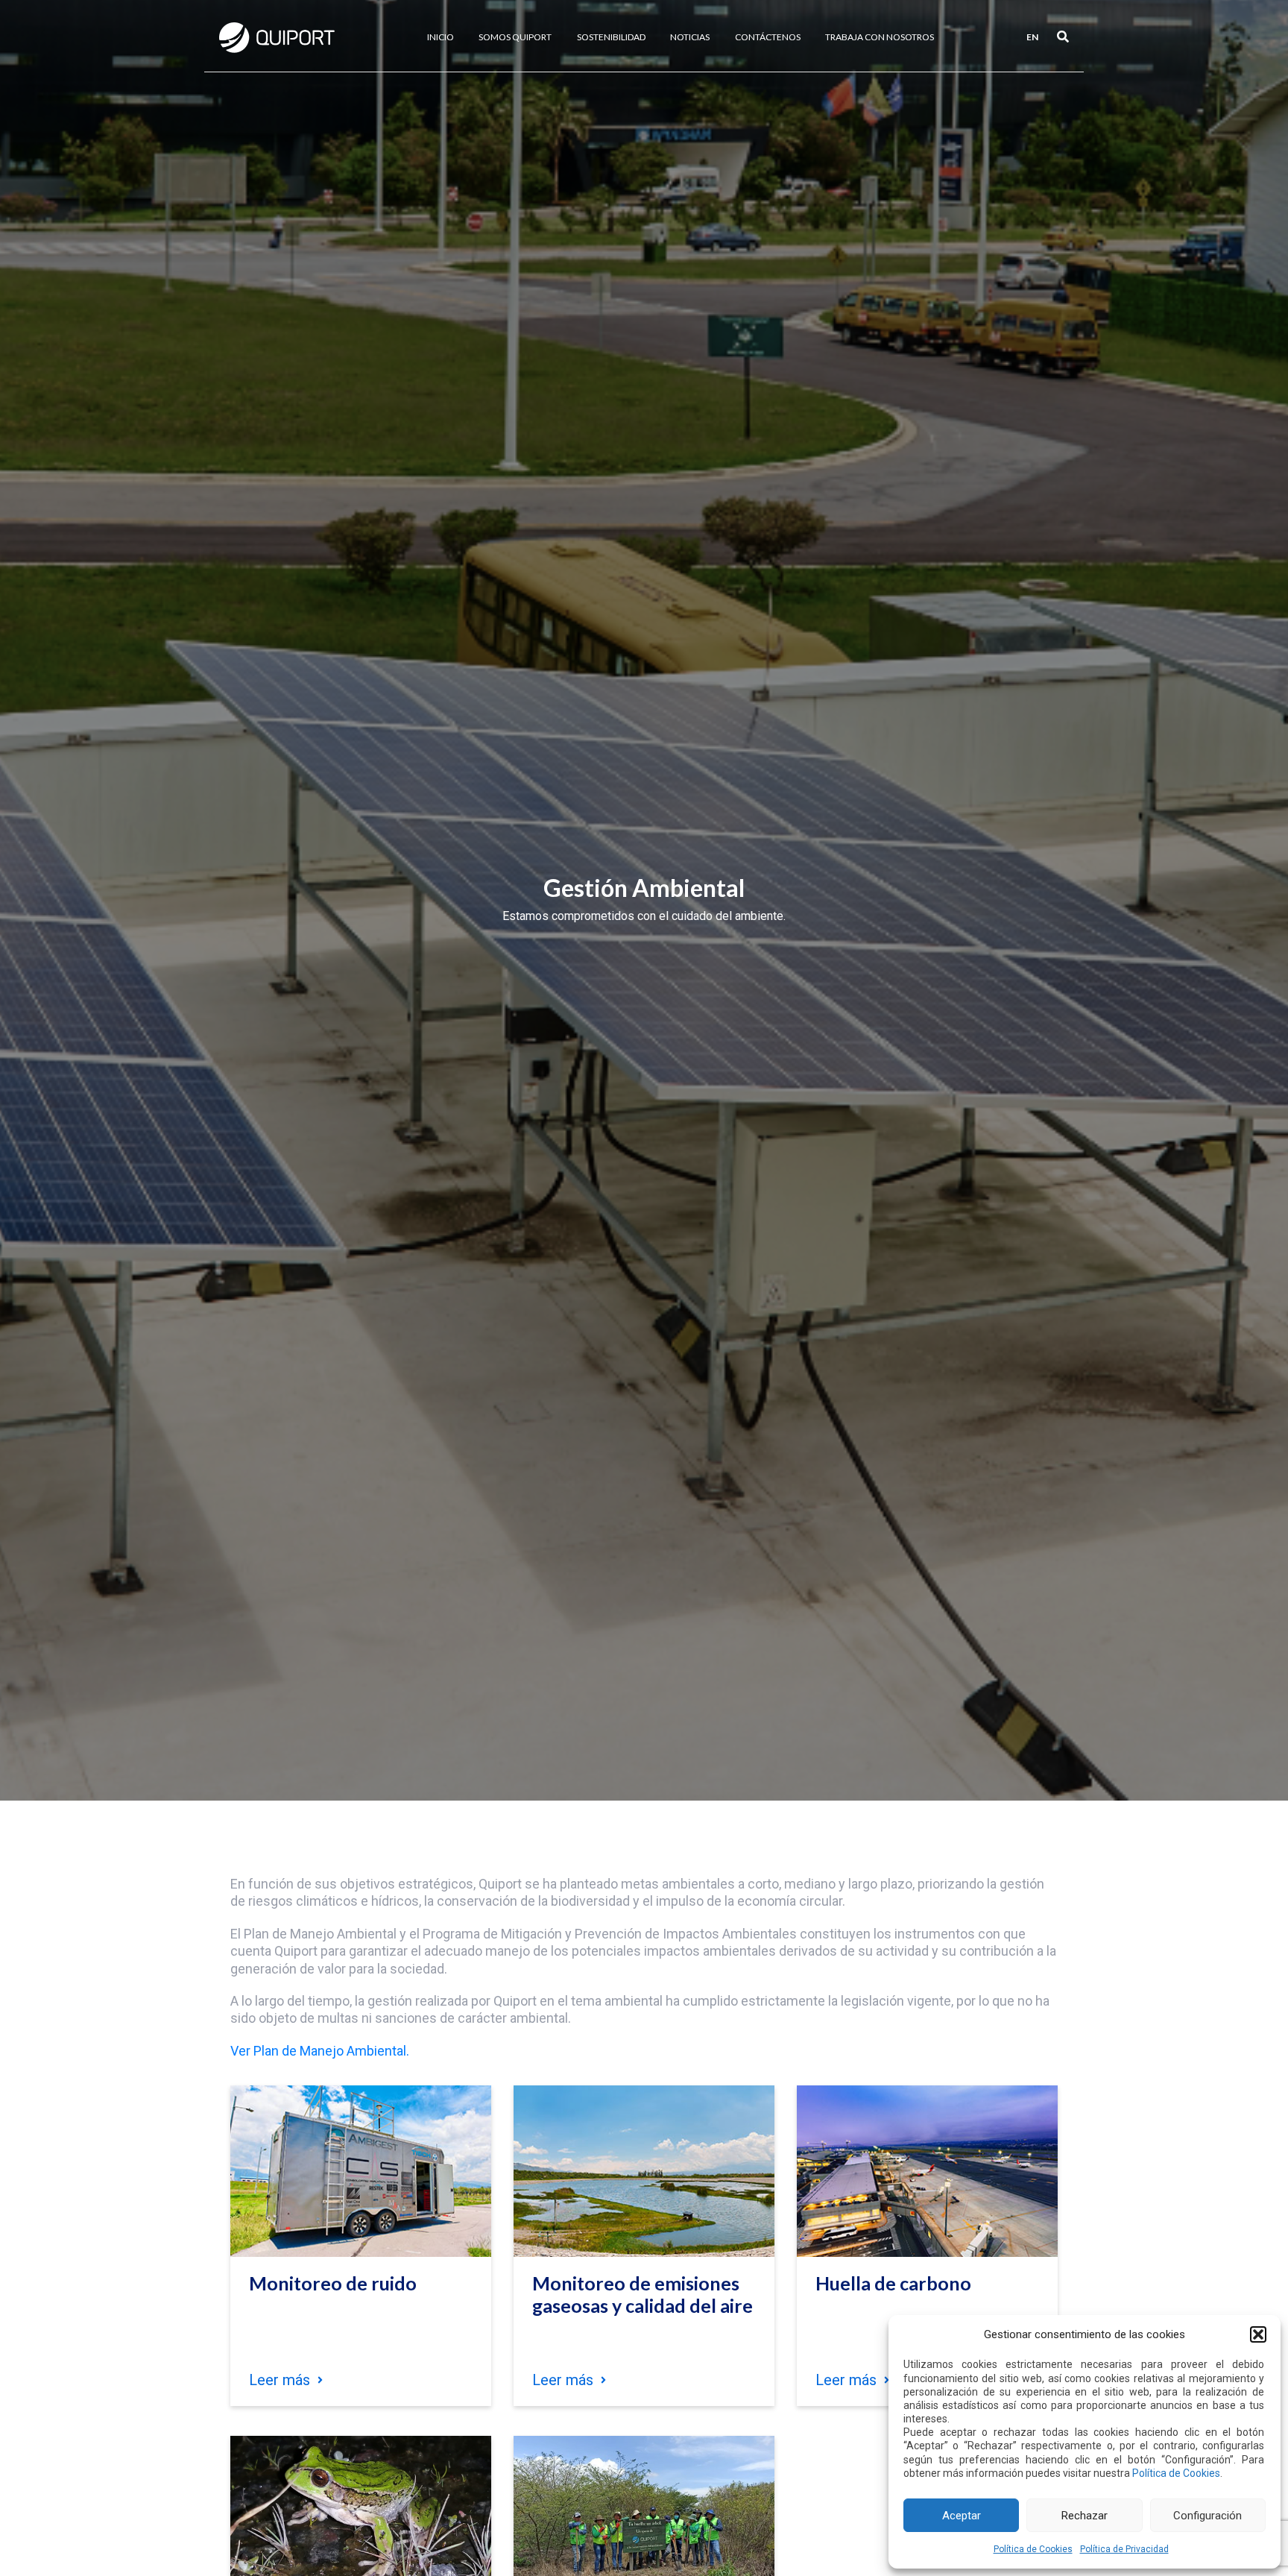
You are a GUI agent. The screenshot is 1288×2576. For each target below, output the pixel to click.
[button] (1258, 2334)
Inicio (441, 37)
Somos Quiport (515, 37)
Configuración (1207, 2516)
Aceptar (962, 2516)
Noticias (690, 37)
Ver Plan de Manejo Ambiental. (320, 2051)
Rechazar (1085, 2516)
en (1032, 37)
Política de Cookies (1176, 2473)
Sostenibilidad (611, 37)
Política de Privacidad (1124, 2549)
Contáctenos (768, 37)
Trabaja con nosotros (880, 37)
